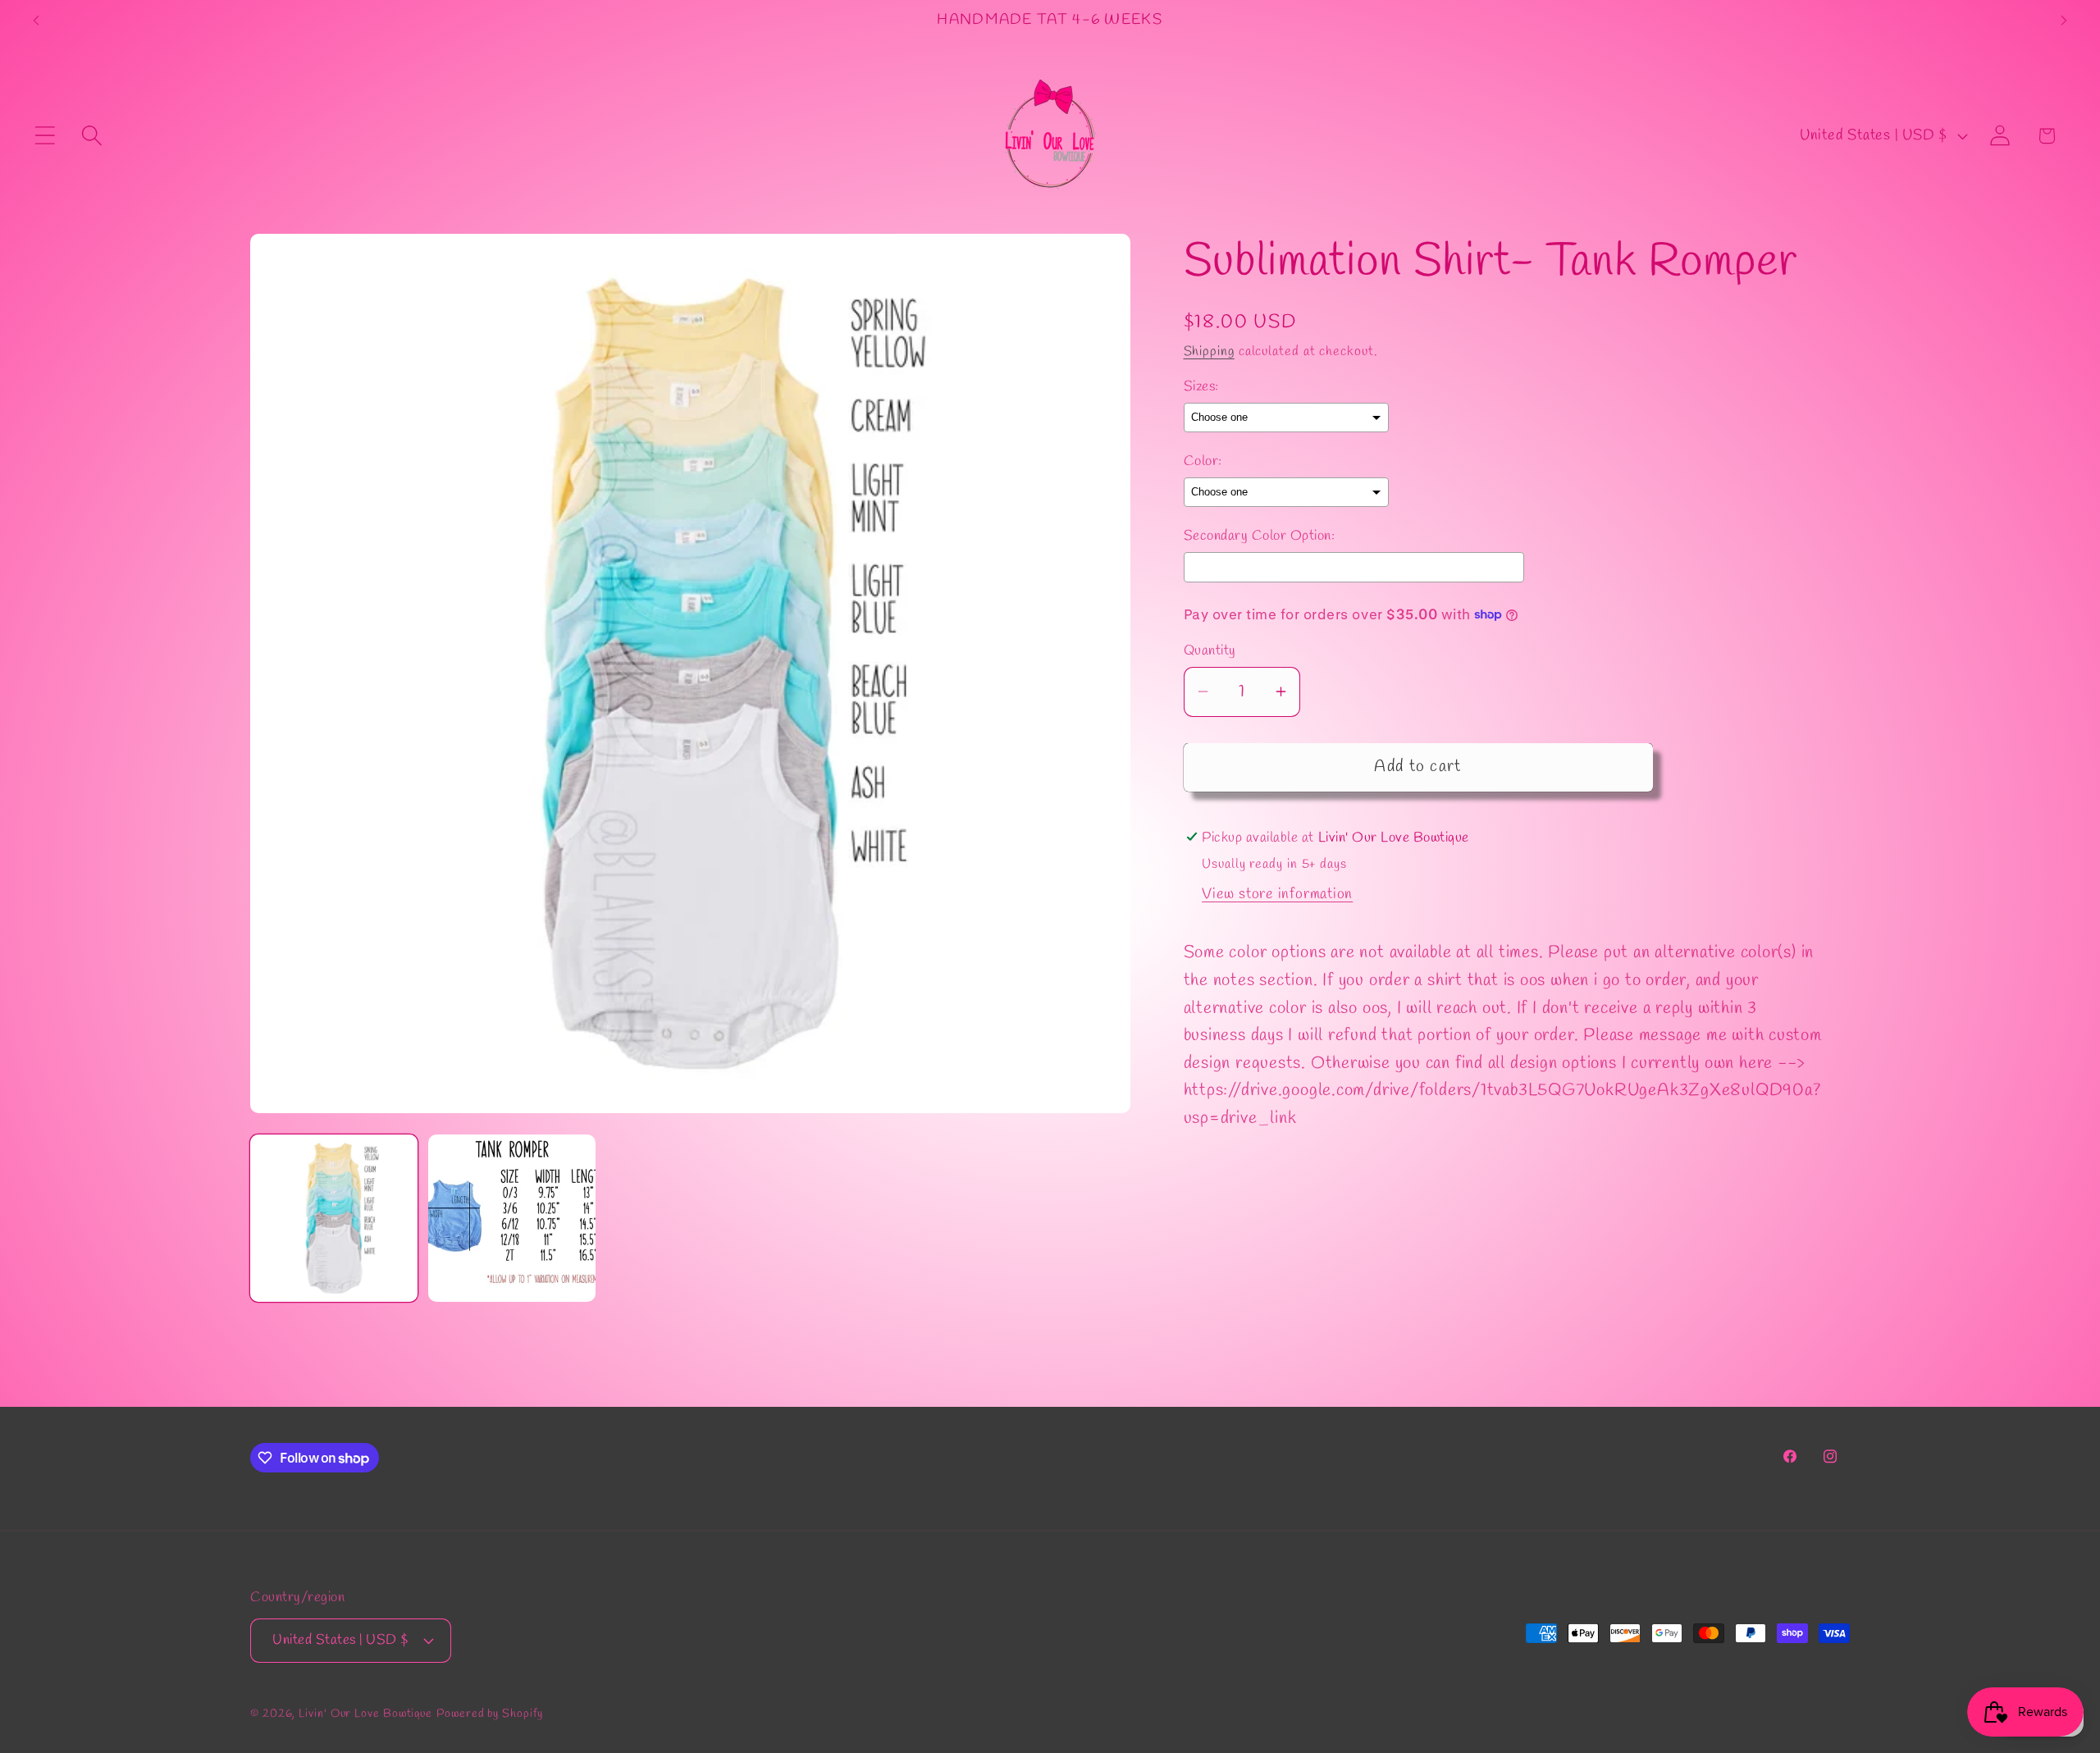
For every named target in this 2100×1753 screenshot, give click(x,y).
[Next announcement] (2064, 20)
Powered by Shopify (489, 1714)
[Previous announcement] (36, 20)
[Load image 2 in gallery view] (512, 1218)
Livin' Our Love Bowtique (365, 1714)
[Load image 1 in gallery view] (334, 1218)
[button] (45, 136)
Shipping (1209, 351)
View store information (1277, 894)
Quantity (1210, 651)
